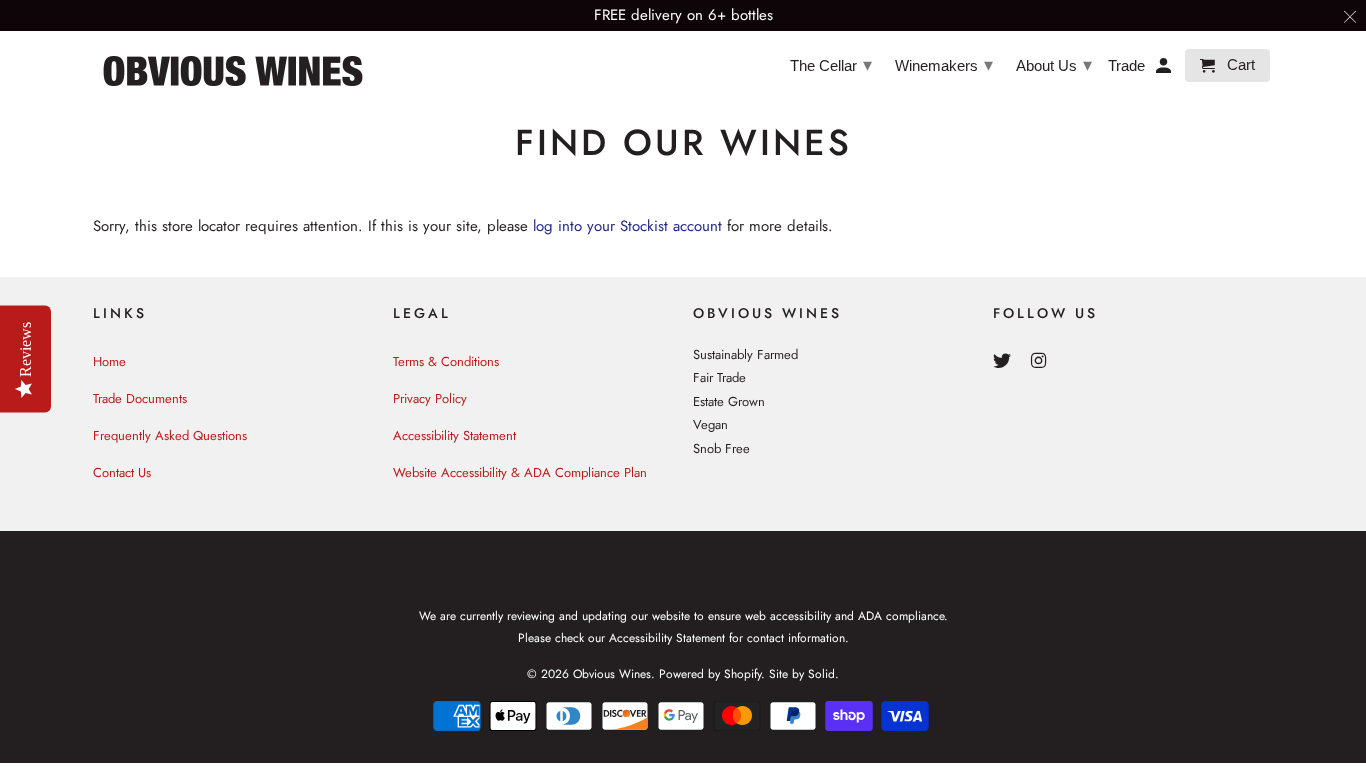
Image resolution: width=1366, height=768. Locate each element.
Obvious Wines (612, 674)
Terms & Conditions (446, 361)
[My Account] (1165, 69)
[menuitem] (830, 63)
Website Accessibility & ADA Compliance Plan (520, 472)
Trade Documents (140, 398)
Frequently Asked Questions (170, 435)
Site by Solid (802, 674)
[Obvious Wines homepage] (233, 71)
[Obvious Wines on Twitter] (1004, 361)
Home (109, 361)
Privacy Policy (430, 398)
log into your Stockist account (627, 226)
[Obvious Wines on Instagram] (1041, 361)
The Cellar (831, 65)
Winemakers (944, 65)
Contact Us (122, 472)
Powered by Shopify (710, 674)
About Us (1054, 65)
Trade (1126, 65)
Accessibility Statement (454, 435)
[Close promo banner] (1351, 15)
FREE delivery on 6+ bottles (683, 15)
